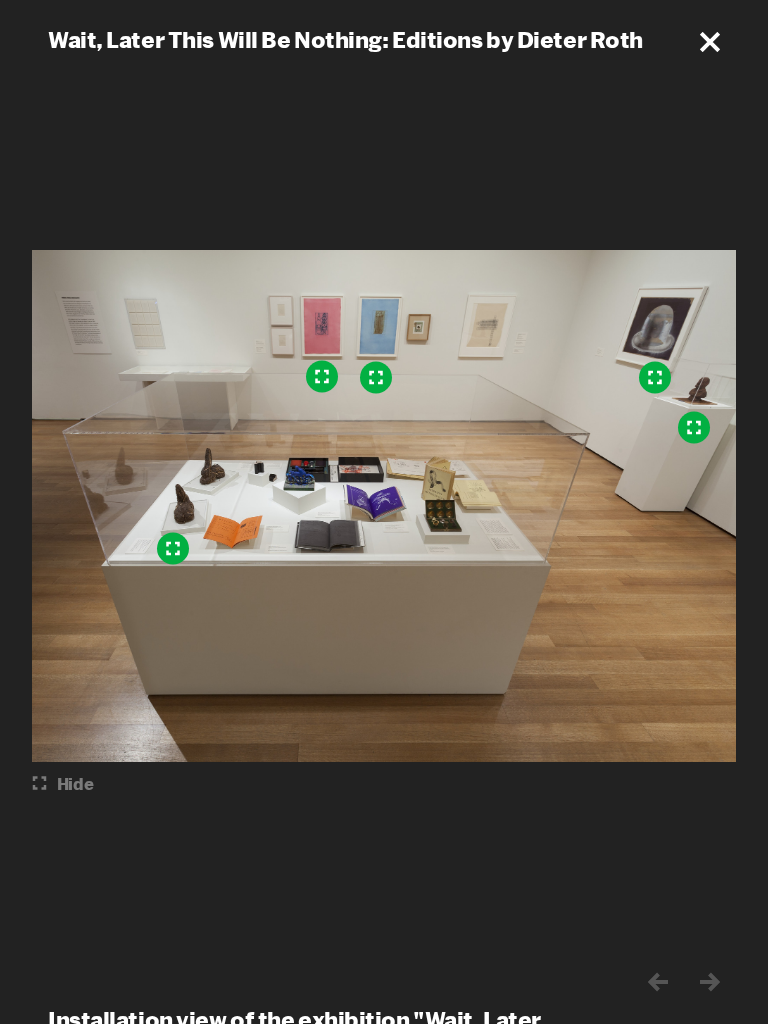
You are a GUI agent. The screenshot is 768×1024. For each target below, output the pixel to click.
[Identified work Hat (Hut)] (655, 378)
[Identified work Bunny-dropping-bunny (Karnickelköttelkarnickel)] (173, 549)
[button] (710, 42)
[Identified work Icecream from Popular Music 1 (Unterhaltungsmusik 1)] (322, 377)
